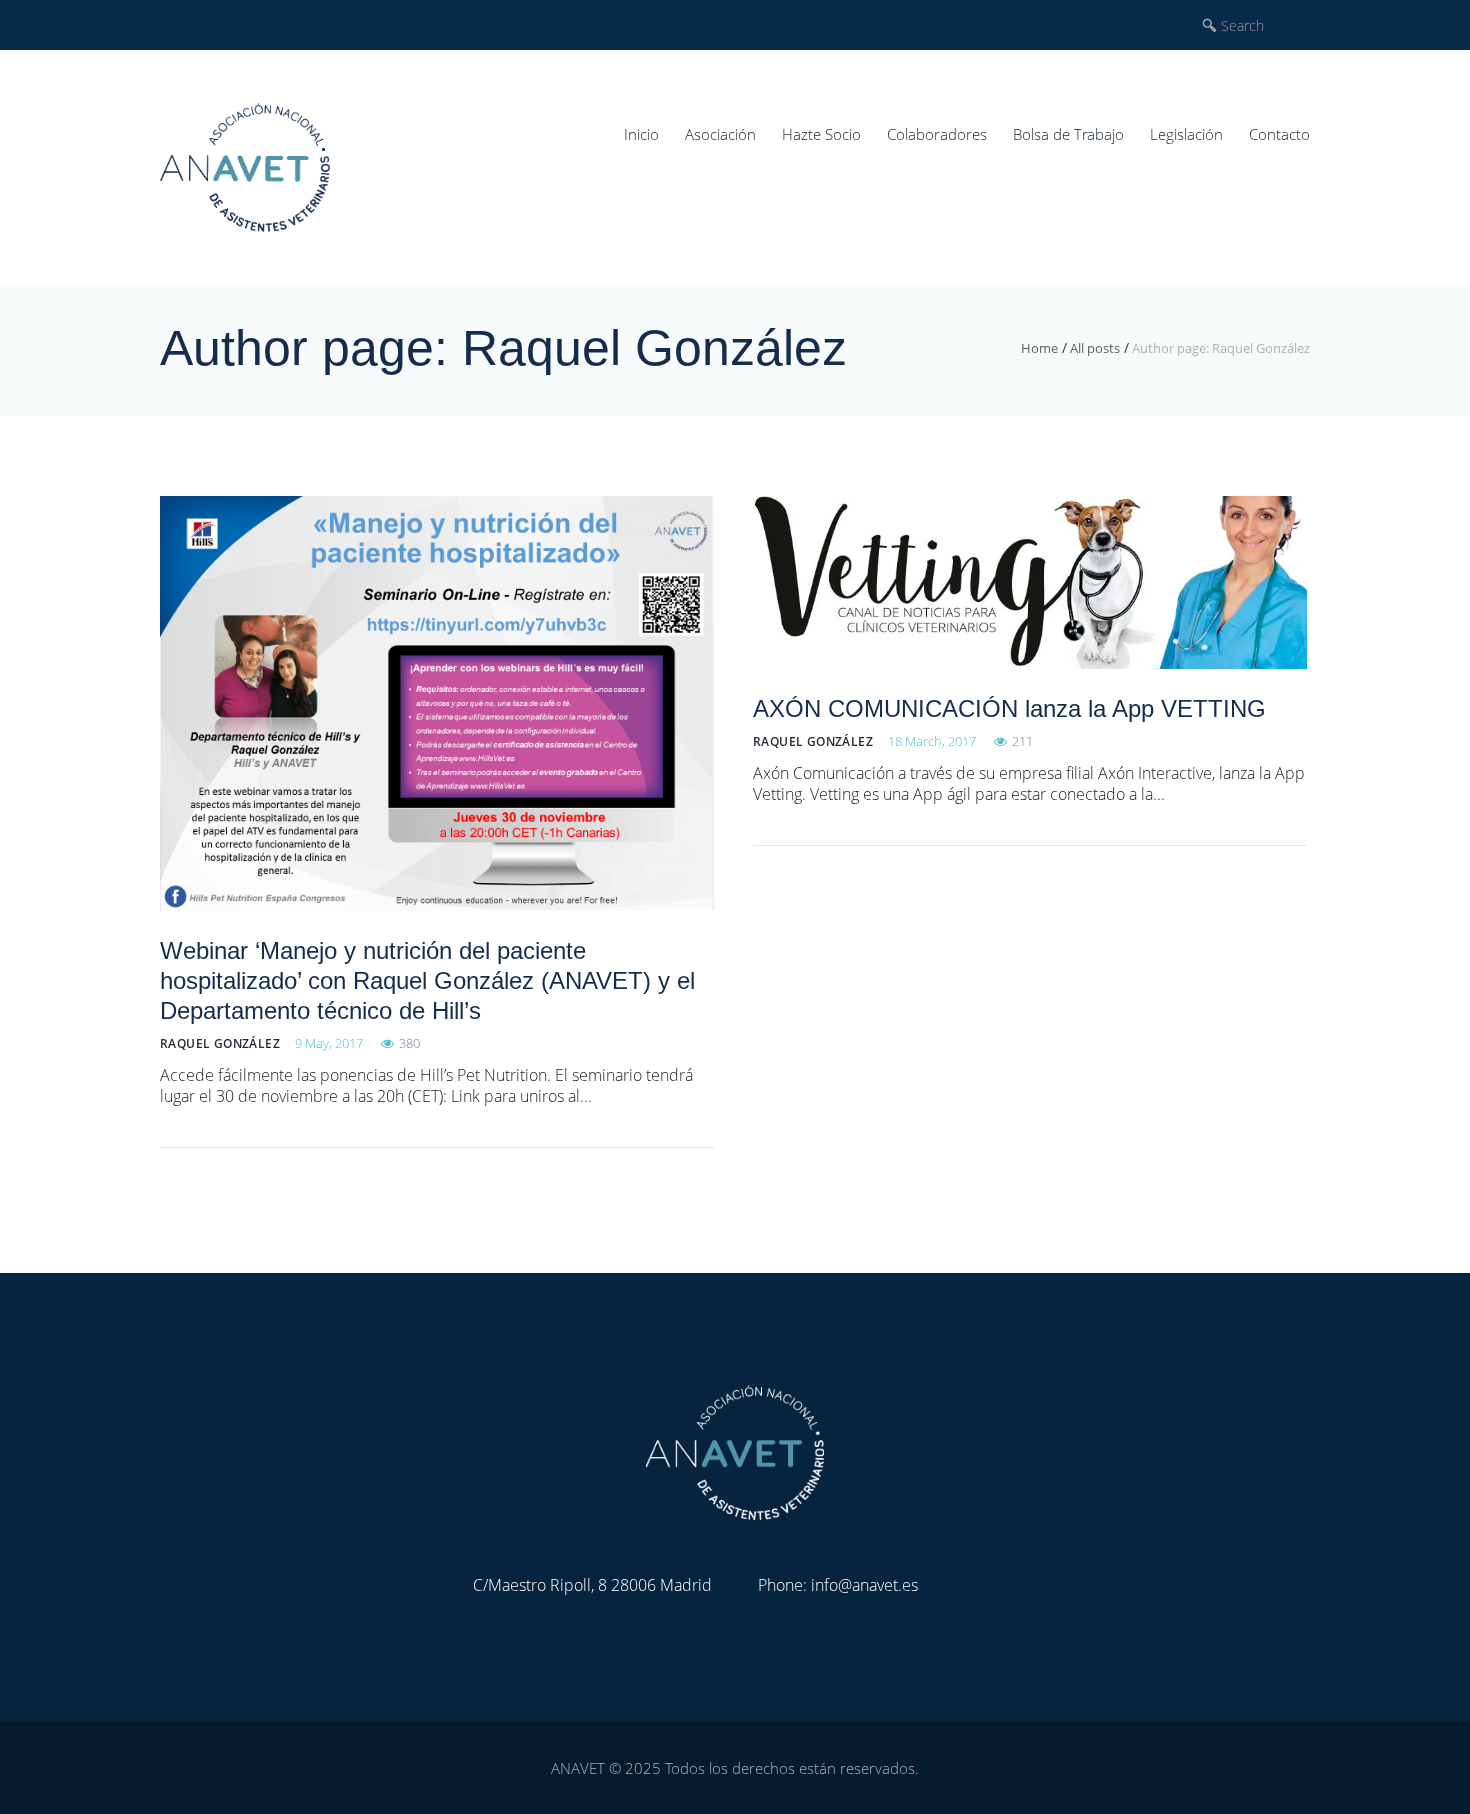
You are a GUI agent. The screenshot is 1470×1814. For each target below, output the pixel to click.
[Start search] (1210, 25)
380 (409, 1043)
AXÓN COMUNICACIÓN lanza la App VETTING (1009, 708)
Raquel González (220, 1043)
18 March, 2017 (932, 741)
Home (1039, 348)
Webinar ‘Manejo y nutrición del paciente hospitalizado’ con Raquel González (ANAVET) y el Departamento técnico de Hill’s (427, 980)
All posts (1095, 348)
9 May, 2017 (329, 1043)
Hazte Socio (821, 134)
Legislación (1186, 134)
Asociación (720, 134)
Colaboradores (937, 134)
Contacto (1279, 134)
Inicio (641, 134)
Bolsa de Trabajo (1068, 134)
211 (1022, 741)
